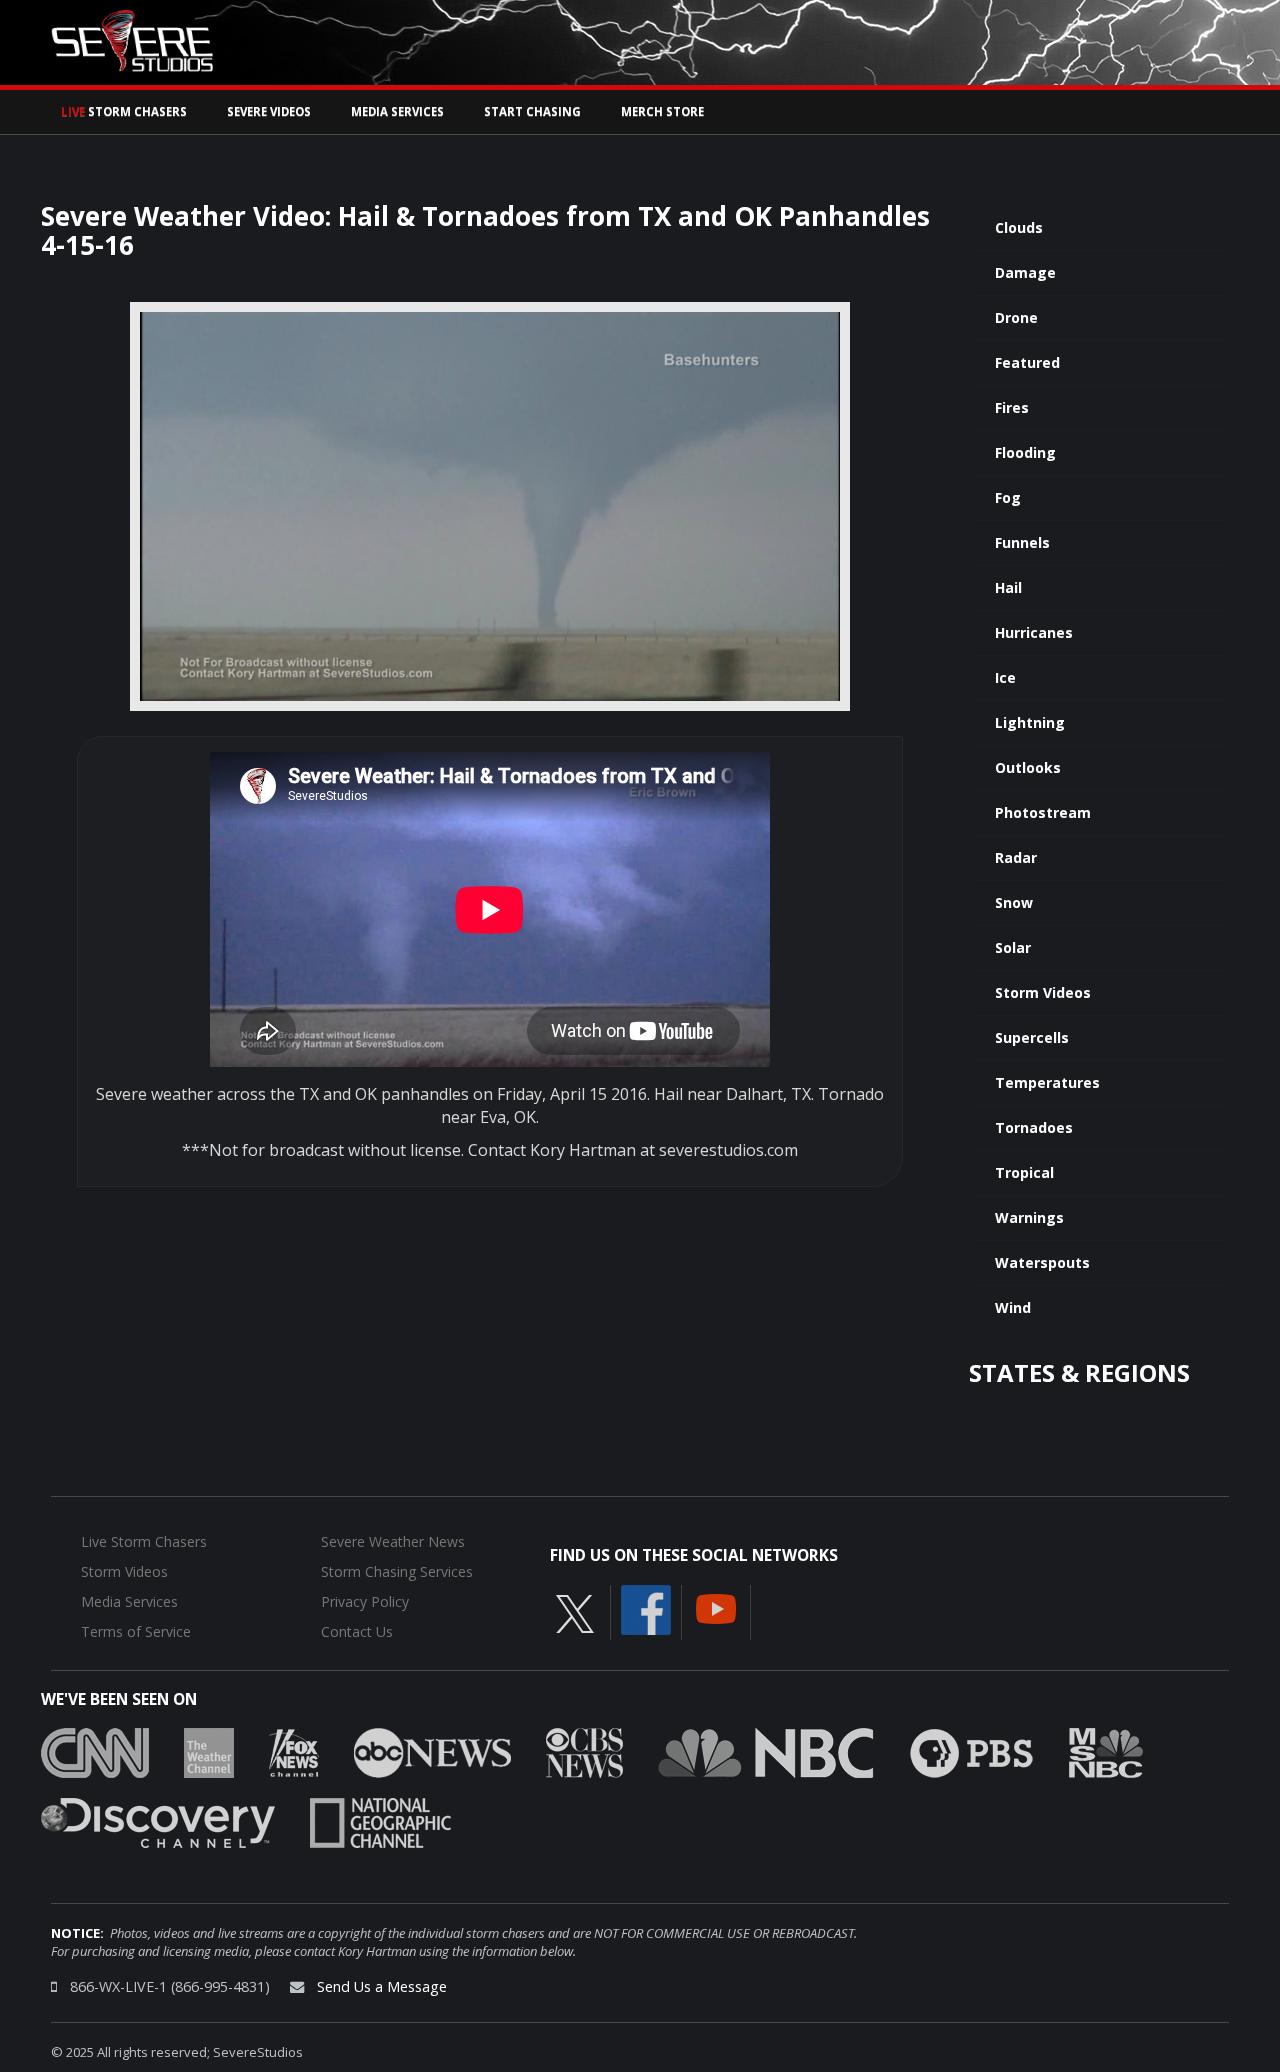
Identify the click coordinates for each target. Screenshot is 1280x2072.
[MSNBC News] (1106, 1751)
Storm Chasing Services (397, 1571)
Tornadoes (1034, 1127)
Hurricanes (1034, 632)
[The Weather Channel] (209, 1751)
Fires (1012, 407)
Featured (1027, 362)
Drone (1016, 317)
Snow (1014, 902)
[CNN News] (95, 1751)
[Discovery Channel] (158, 1821)
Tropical (1024, 1172)
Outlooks (1028, 767)
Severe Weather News (393, 1541)
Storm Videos (1043, 992)
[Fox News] (294, 1751)
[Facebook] (646, 1608)
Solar (1013, 947)
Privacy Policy (365, 1601)
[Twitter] (575, 1612)
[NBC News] (766, 1751)
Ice (1005, 677)
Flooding (1025, 452)
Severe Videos (269, 111)
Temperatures (1047, 1082)
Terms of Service (136, 1631)
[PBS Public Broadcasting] (971, 1751)
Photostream (1043, 812)
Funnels (1022, 542)
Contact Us (357, 1631)
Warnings (1029, 1217)
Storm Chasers (124, 111)
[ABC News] (432, 1751)
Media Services (397, 111)
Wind (1013, 1307)
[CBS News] (584, 1751)
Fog (1008, 497)
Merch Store (662, 111)
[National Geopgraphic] (380, 1821)
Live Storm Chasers (144, 1541)
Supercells (1032, 1037)
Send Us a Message (382, 1986)
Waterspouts (1042, 1262)
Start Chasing (532, 111)
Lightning (1030, 722)
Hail (1008, 587)
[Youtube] (716, 1607)
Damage (1025, 272)
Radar (1016, 857)
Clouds (1019, 227)
